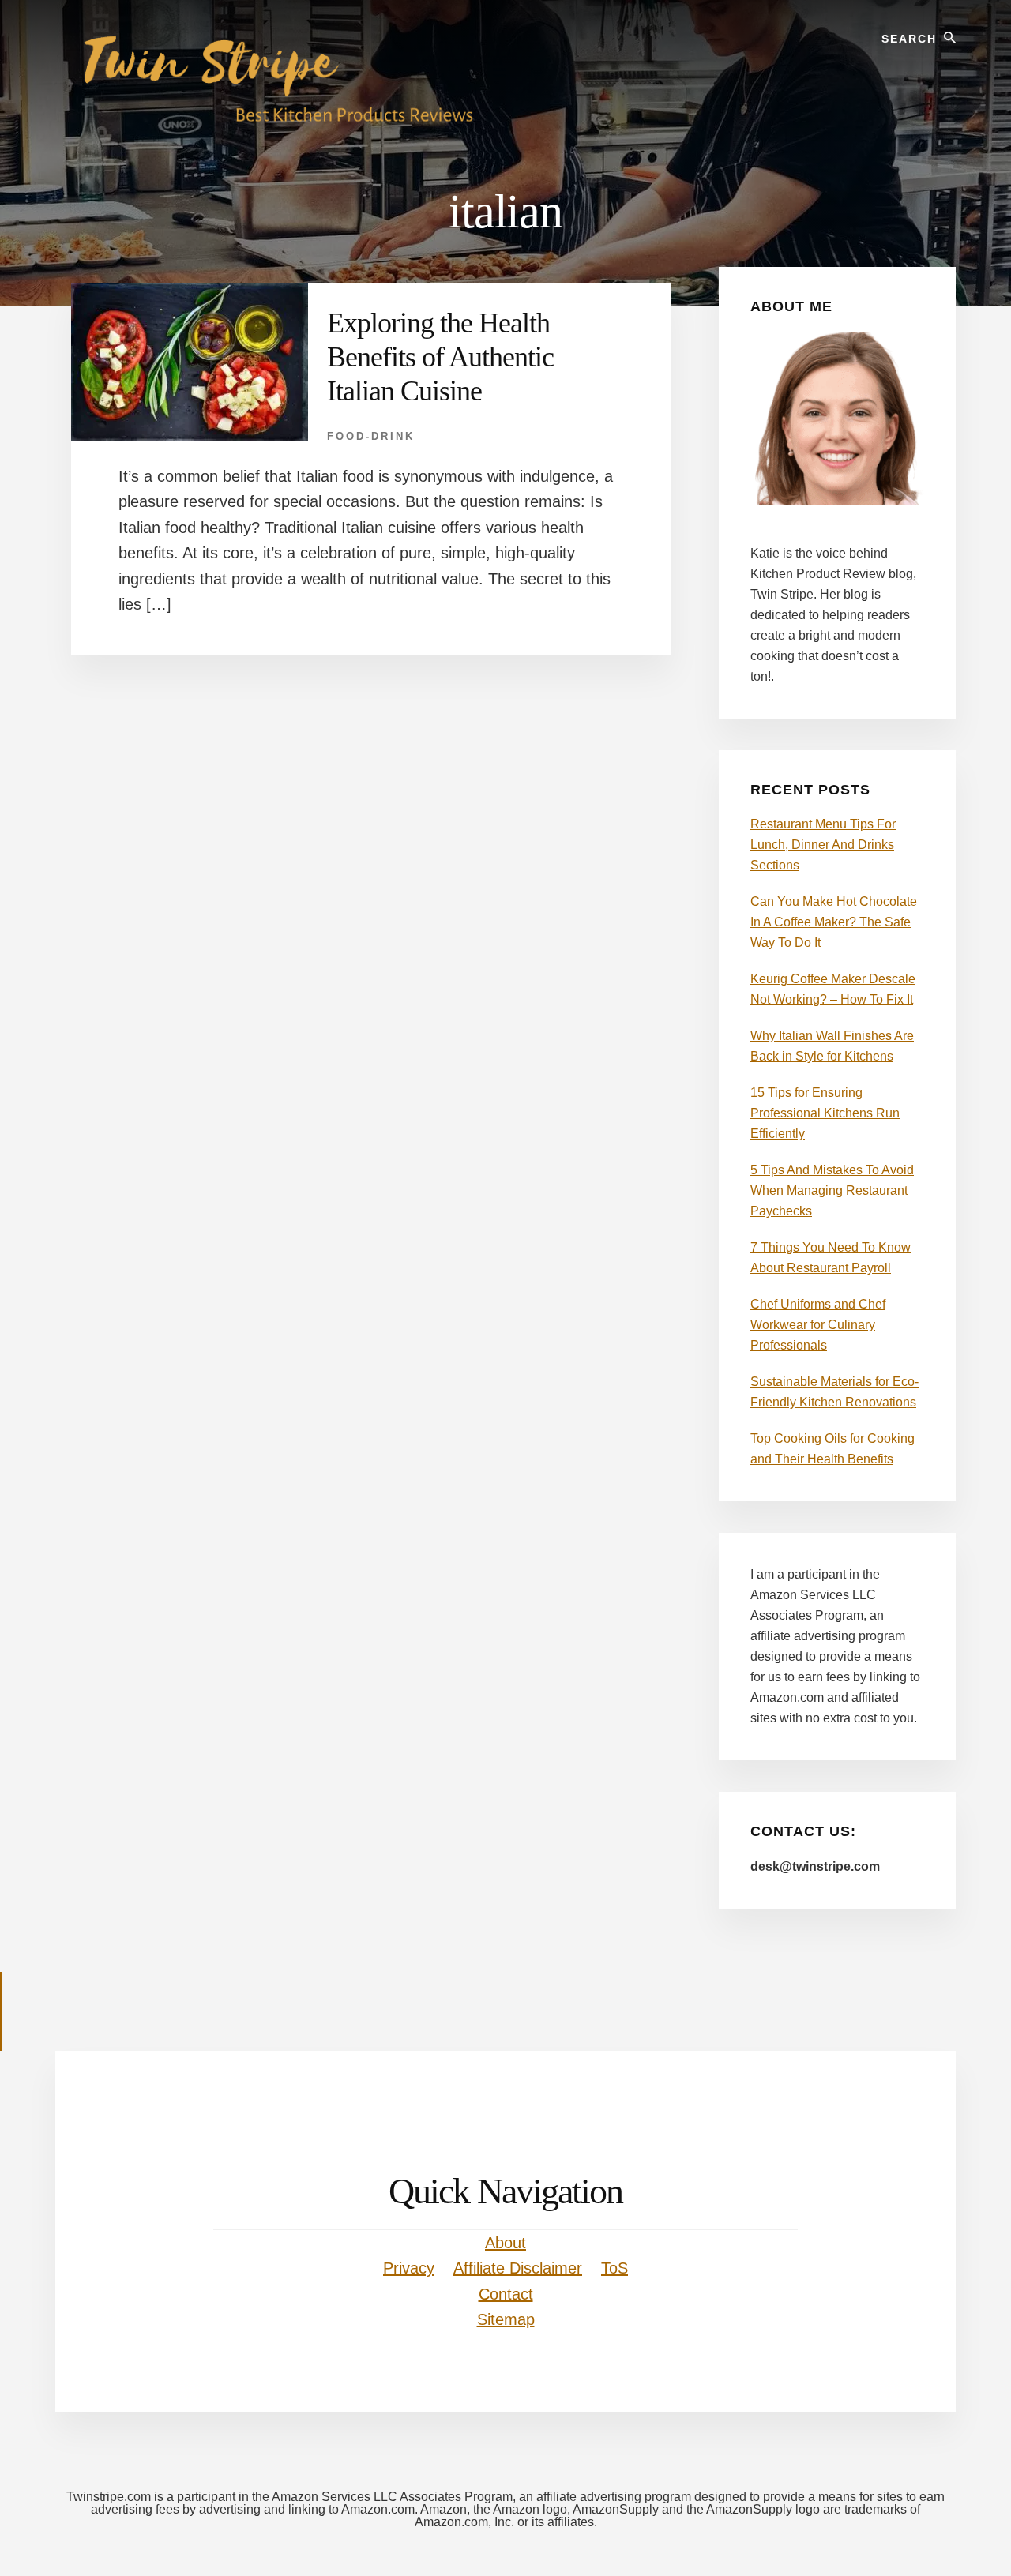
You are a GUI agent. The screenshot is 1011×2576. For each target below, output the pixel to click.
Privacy (409, 2268)
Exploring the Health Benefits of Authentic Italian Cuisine (440, 357)
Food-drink (371, 436)
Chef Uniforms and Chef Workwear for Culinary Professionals (818, 1325)
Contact (506, 2294)
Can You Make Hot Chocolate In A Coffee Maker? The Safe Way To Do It (834, 922)
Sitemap (506, 2319)
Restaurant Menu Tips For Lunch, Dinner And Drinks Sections (823, 845)
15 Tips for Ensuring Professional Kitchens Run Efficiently (825, 1113)
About (505, 2243)
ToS (614, 2268)
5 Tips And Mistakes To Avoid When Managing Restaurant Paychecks (832, 1190)
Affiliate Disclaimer (518, 2268)
